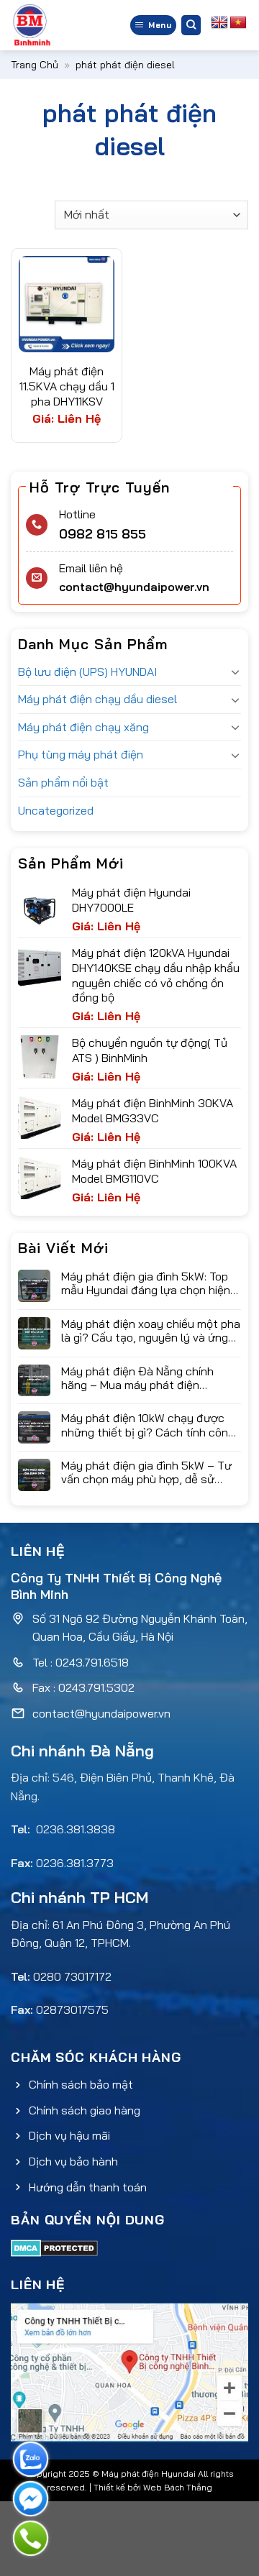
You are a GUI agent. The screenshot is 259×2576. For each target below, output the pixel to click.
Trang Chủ (35, 65)
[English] (219, 23)
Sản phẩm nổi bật (63, 782)
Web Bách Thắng (178, 2487)
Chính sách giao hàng (85, 2110)
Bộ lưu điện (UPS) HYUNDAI (87, 671)
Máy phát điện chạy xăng (83, 727)
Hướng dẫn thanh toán (88, 2187)
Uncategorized (56, 810)
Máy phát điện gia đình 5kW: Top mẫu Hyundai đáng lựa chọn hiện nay (146, 1283)
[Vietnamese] (238, 23)
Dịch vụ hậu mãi (69, 2135)
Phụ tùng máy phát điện (81, 754)
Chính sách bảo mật (81, 2084)
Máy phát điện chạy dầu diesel (97, 699)
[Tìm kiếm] (191, 25)
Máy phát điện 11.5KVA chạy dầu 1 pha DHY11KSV (67, 386)
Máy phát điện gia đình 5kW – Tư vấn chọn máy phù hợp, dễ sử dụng (146, 1472)
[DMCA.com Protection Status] (54, 2247)
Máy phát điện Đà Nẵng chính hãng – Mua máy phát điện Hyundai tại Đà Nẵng (137, 1378)
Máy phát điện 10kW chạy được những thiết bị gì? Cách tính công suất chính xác (148, 1425)
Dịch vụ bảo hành (73, 2161)
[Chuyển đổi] (235, 671)
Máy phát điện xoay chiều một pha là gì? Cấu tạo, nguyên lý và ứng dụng (151, 1331)
